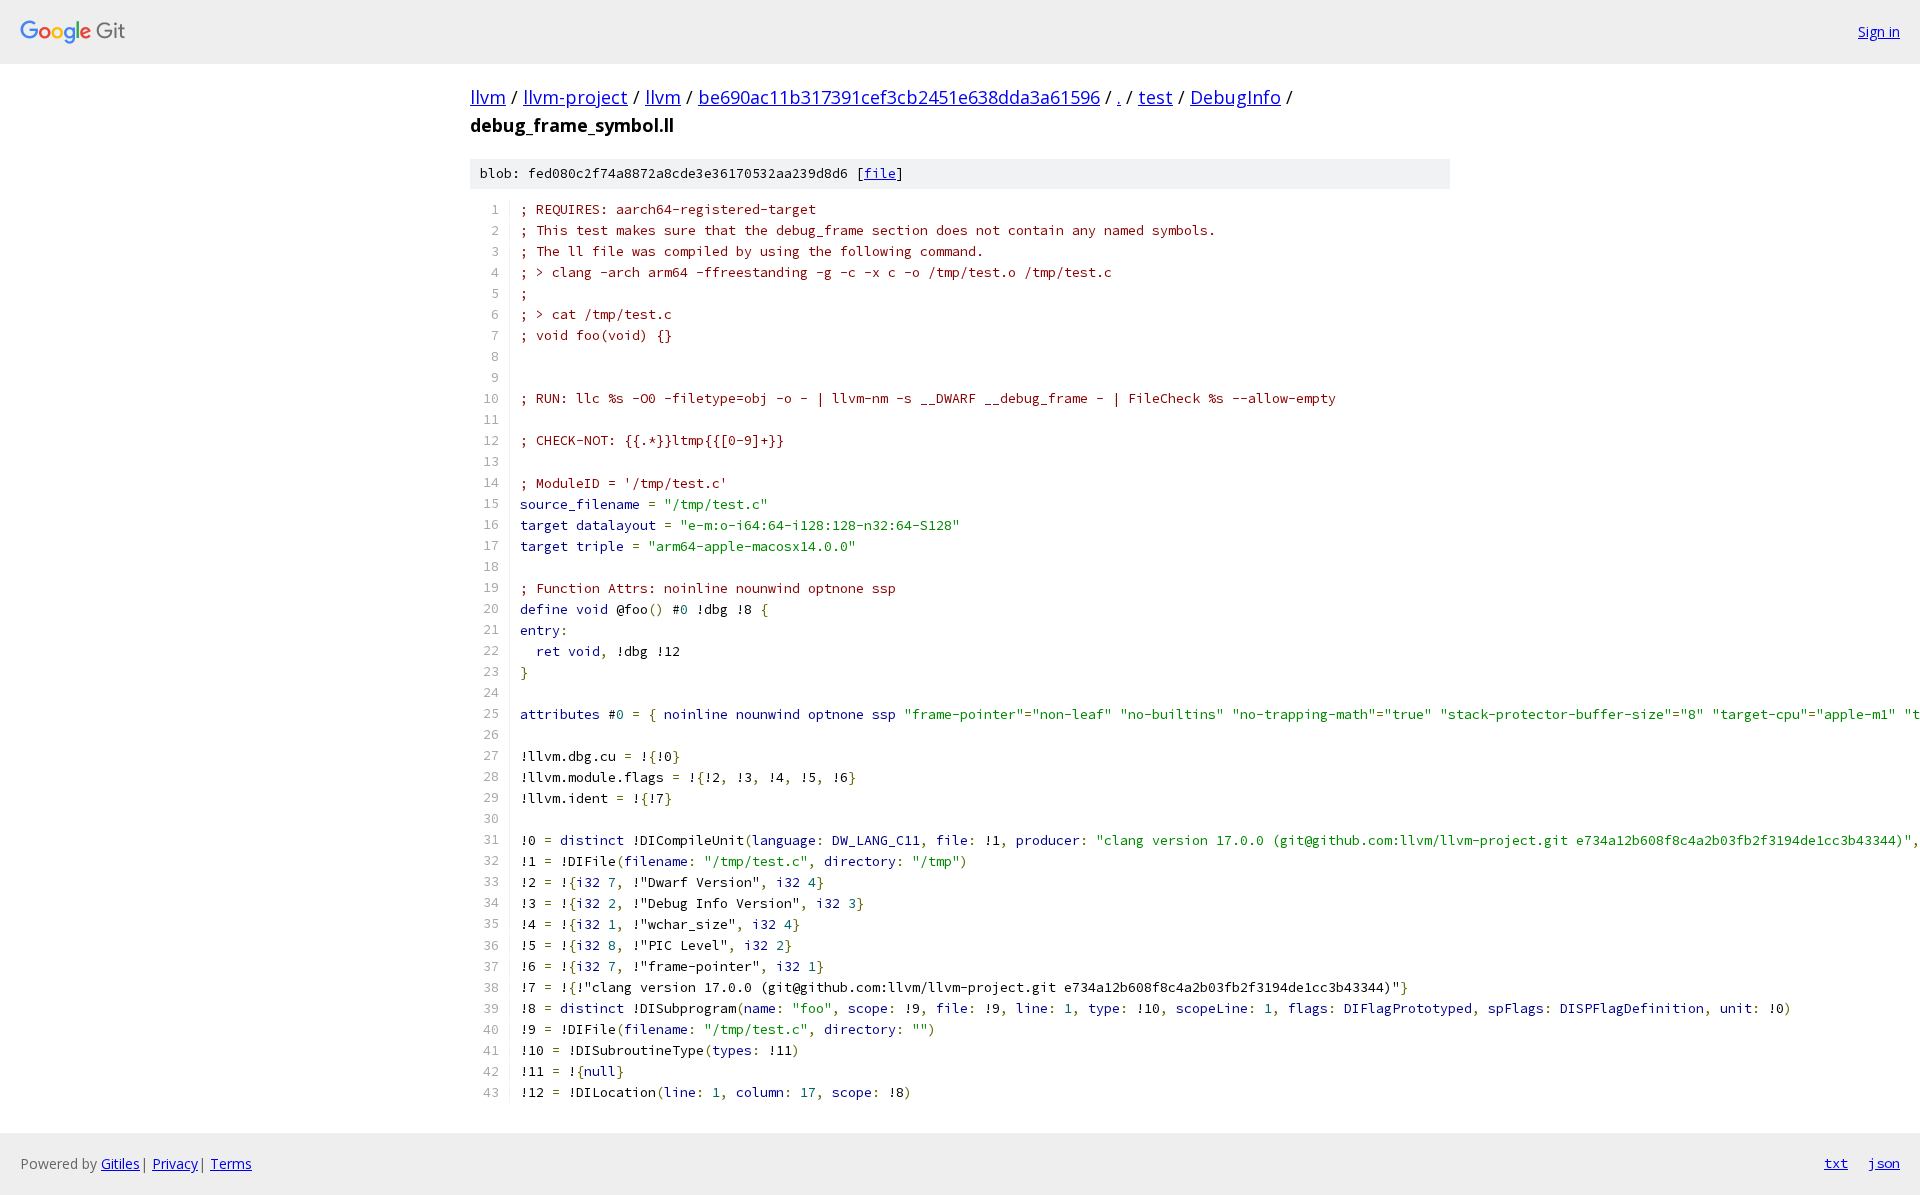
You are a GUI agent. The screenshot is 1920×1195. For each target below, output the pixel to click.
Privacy (175, 1163)
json (1884, 1163)
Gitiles (120, 1163)
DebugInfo (1235, 97)
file (880, 173)
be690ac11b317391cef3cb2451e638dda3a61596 (899, 97)
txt (1836, 1163)
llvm (488, 97)
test (1155, 97)
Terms (231, 1163)
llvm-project (575, 97)
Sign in (1879, 31)
